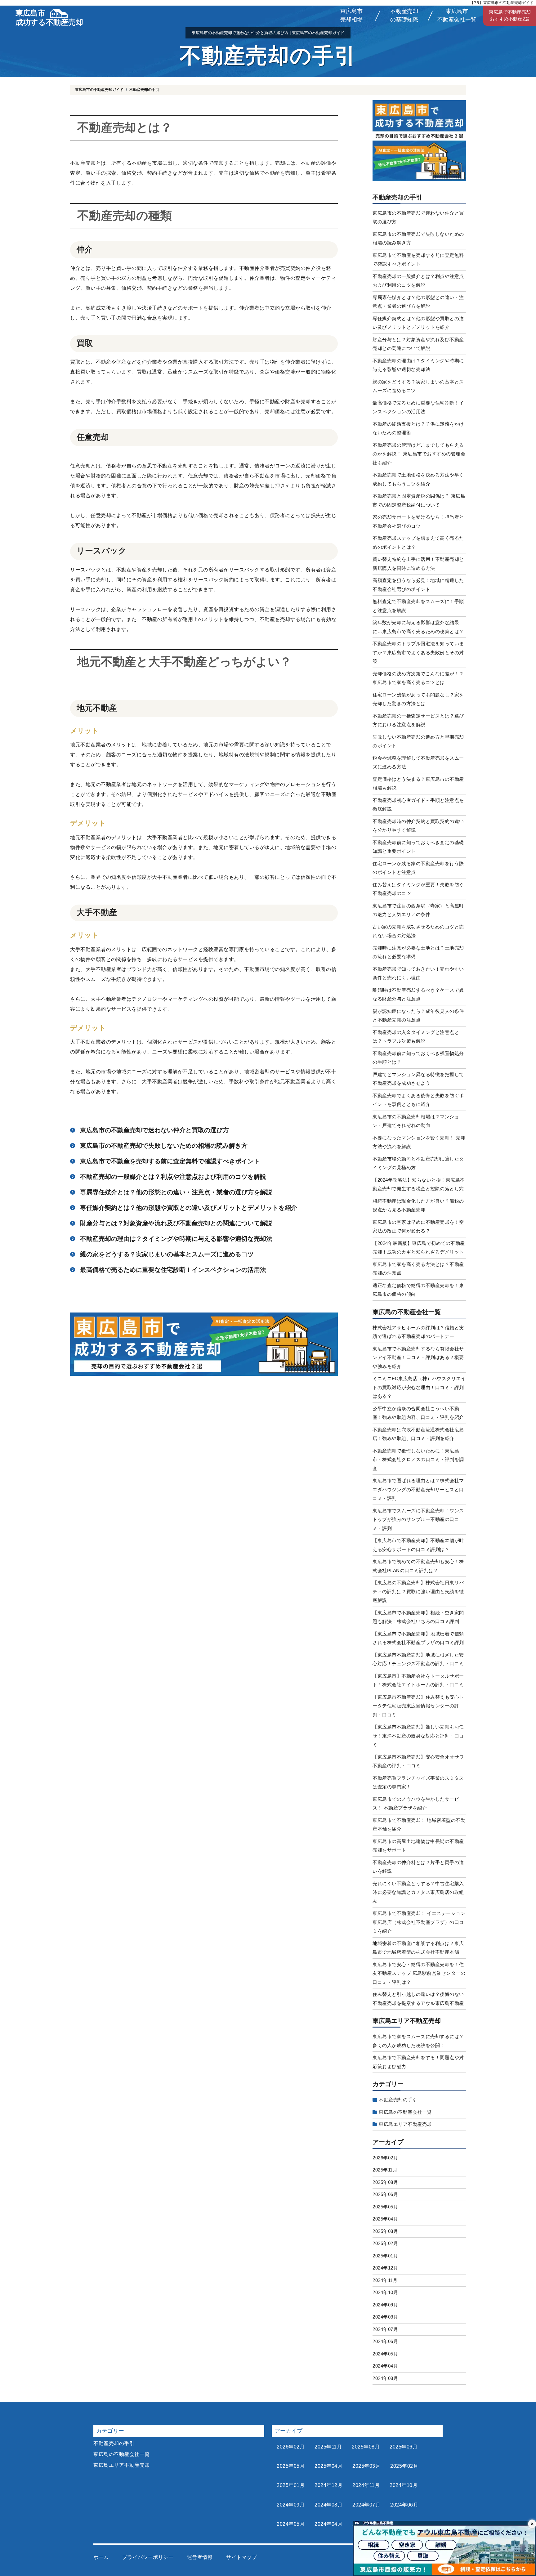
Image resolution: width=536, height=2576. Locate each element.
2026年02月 (385, 2158)
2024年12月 (385, 2268)
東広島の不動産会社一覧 (407, 1312)
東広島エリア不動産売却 (407, 2021)
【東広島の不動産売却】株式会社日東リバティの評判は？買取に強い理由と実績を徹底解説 (418, 1591)
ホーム (101, 2557)
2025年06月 (385, 2194)
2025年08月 (385, 2182)
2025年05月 (385, 2207)
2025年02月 (385, 2243)
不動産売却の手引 (397, 197)
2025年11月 (385, 2170)
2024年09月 (385, 2305)
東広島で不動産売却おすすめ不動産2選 (510, 16)
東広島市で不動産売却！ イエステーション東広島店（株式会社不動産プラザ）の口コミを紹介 (419, 1922)
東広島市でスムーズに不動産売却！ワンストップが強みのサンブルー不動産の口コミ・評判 (418, 1519)
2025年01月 (385, 2256)
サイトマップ (241, 2557)
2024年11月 (385, 2280)
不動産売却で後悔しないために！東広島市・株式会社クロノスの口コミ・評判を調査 (418, 1460)
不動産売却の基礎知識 (404, 15)
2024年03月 (385, 2378)
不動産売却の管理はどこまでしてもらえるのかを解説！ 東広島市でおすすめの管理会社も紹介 (419, 454)
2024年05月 (385, 2354)
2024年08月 (385, 2317)
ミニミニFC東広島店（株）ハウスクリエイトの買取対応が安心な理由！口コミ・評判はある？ (419, 1387)
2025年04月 (385, 2219)
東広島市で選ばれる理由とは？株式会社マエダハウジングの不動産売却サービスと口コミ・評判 (418, 1489)
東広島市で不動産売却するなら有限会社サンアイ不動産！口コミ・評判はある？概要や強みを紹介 (418, 1357)
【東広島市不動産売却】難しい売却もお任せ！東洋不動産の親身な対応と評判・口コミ (418, 1736)
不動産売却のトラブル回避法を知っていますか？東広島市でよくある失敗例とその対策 (418, 652)
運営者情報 (200, 2557)
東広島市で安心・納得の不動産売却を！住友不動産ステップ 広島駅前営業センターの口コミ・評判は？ (419, 1973)
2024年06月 (385, 2341)
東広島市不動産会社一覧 (457, 15)
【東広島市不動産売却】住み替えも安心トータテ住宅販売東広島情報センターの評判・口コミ (418, 1706)
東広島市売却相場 (351, 15)
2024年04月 (385, 2366)
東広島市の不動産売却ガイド (99, 90)
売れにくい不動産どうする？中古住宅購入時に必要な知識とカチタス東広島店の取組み (418, 1892)
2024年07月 (385, 2329)
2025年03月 (385, 2231)
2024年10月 (385, 2292)
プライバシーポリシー (148, 2557)
